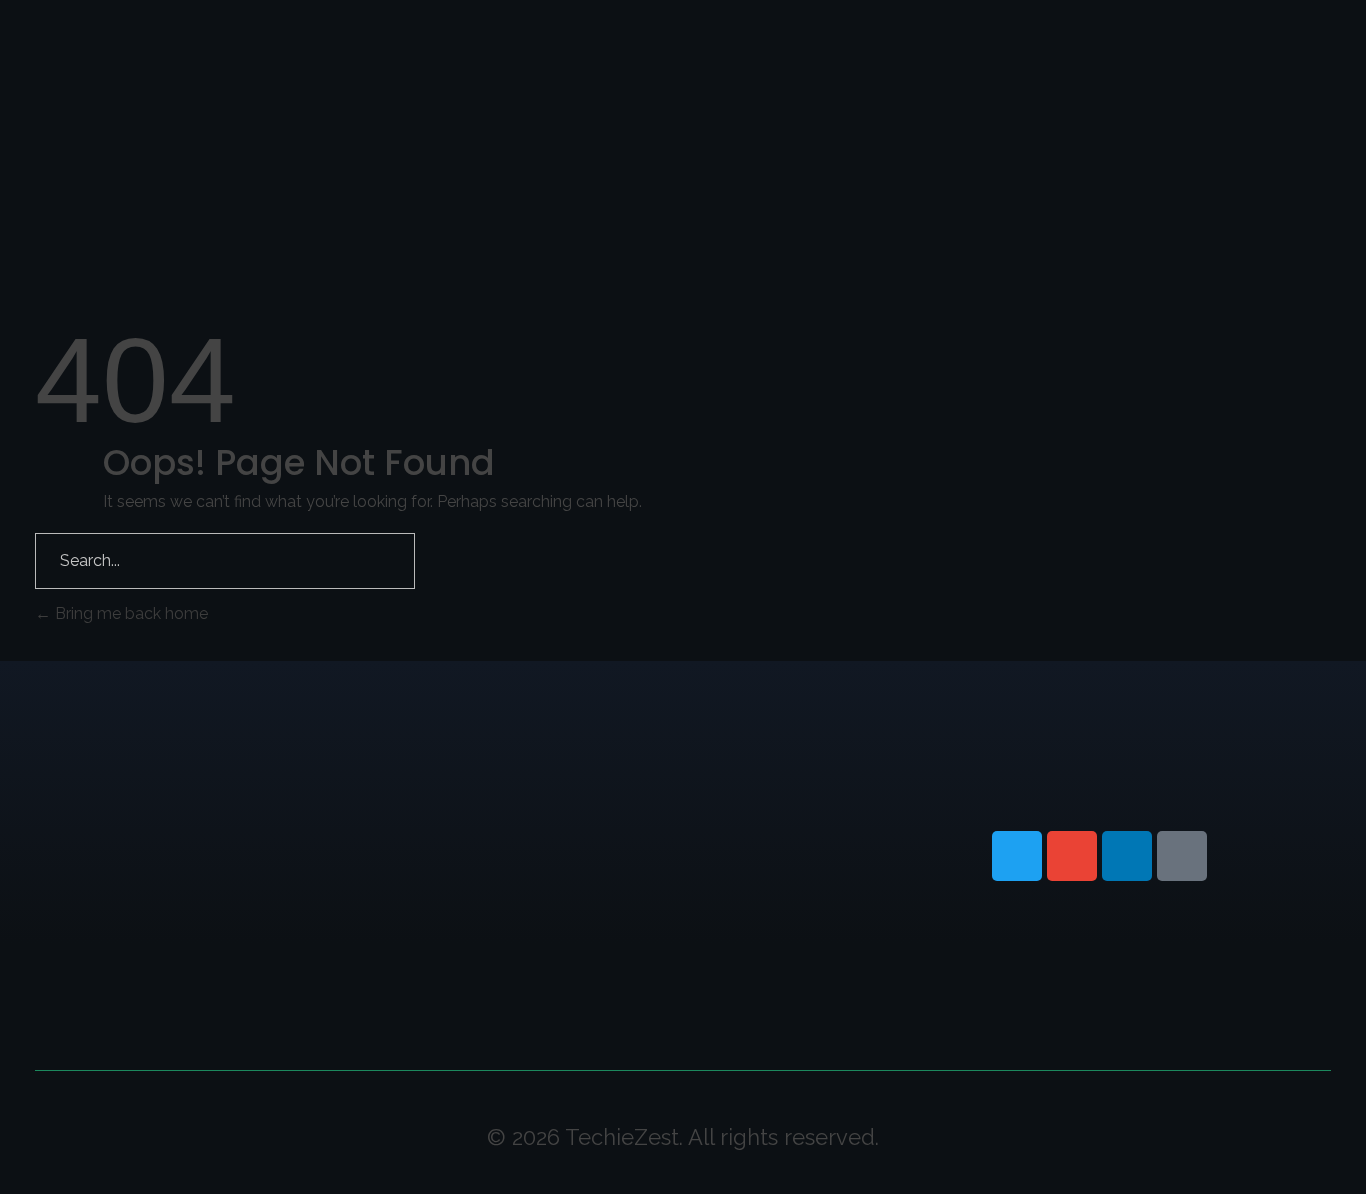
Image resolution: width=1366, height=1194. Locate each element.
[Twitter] (1017, 856)
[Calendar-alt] (1182, 856)
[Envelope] (1072, 856)
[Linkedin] (1127, 856)
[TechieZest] (135, 58)
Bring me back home (129, 613)
